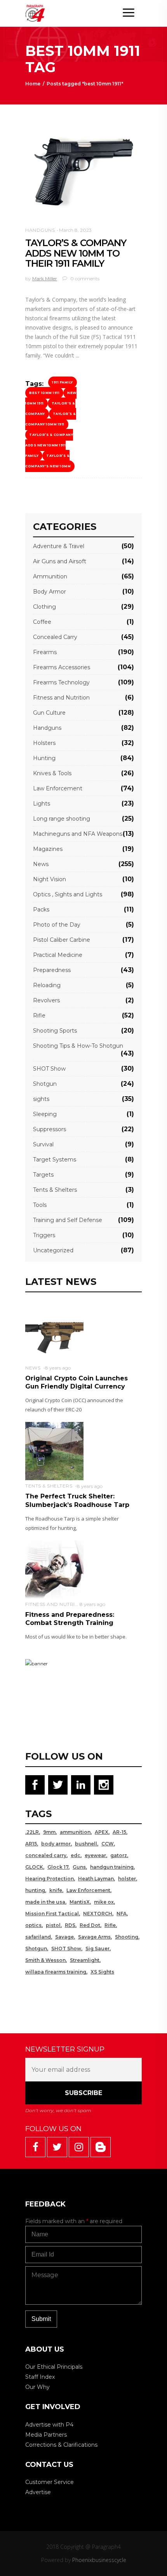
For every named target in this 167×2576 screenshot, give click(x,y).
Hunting (44, 758)
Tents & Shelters (55, 1190)
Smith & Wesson (45, 1960)
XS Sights (102, 1972)
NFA (122, 1914)
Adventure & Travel (59, 546)
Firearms (45, 652)
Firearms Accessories (62, 667)
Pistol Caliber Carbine (62, 940)
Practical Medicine (58, 955)
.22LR (32, 1832)
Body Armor (50, 592)
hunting (35, 1890)
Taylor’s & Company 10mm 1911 (51, 419)
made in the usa (45, 1902)
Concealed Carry (55, 637)
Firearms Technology (61, 682)
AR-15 (119, 1832)
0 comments (84, 279)
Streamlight (85, 1960)
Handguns (40, 230)
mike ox (104, 1902)
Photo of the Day (57, 925)
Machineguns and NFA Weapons (78, 834)
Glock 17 (58, 1867)
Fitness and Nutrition (61, 698)
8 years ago (58, 1368)
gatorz (119, 1855)
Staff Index (40, 2377)
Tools (40, 1205)
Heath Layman (96, 1879)
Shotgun (45, 1084)
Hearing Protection (50, 1879)
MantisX (80, 1902)
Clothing (44, 607)
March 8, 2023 (75, 230)
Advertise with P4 (49, 2425)
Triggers (44, 1235)
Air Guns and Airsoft (60, 561)
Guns (79, 1867)
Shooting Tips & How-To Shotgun (78, 1046)
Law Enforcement (58, 788)
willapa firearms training (56, 1972)
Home (33, 84)
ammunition (75, 1832)
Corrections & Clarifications (61, 2445)
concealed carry (46, 1855)
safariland (38, 1937)
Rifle (39, 1015)
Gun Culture (49, 713)
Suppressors (50, 1129)
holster (127, 1879)
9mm (49, 1832)
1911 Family (63, 382)
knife (56, 1890)
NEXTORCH (98, 1914)
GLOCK (34, 1867)
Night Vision (50, 879)
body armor (56, 1844)
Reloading (47, 985)
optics (33, 1925)
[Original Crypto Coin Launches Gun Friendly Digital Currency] (54, 1332)
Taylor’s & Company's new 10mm (48, 461)
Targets (43, 1175)
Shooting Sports (55, 1031)
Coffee (42, 622)
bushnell (86, 1844)
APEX (102, 1832)
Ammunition (50, 576)
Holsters (44, 743)
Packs (41, 910)
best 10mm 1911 (44, 393)
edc (76, 1855)
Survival (43, 1144)
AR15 (31, 1844)
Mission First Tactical (52, 1914)
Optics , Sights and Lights (68, 894)
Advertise (38, 2492)
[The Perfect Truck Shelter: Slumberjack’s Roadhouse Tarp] (54, 1450)
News (41, 864)
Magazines (48, 849)
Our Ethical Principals (54, 2367)
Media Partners (46, 2435)
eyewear (95, 1855)
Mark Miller (45, 279)
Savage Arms (94, 1937)
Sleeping (45, 1114)
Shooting (127, 1937)
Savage (64, 1937)
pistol (53, 1925)
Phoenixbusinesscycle (99, 2560)
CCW (108, 1844)
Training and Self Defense (68, 1220)
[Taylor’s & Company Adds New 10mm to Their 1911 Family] (83, 172)
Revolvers (46, 1000)
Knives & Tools (52, 773)
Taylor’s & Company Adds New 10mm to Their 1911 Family (76, 253)
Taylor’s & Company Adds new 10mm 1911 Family (49, 445)
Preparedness (52, 970)
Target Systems (55, 1160)
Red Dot (90, 1925)
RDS (70, 1925)
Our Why (37, 2387)
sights (41, 1099)
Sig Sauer (97, 1948)
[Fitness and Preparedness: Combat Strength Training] (54, 1569)
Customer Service (50, 2482)
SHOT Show (49, 1069)
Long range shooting (62, 819)
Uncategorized (53, 1250)
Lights (42, 804)
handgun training (112, 1867)
